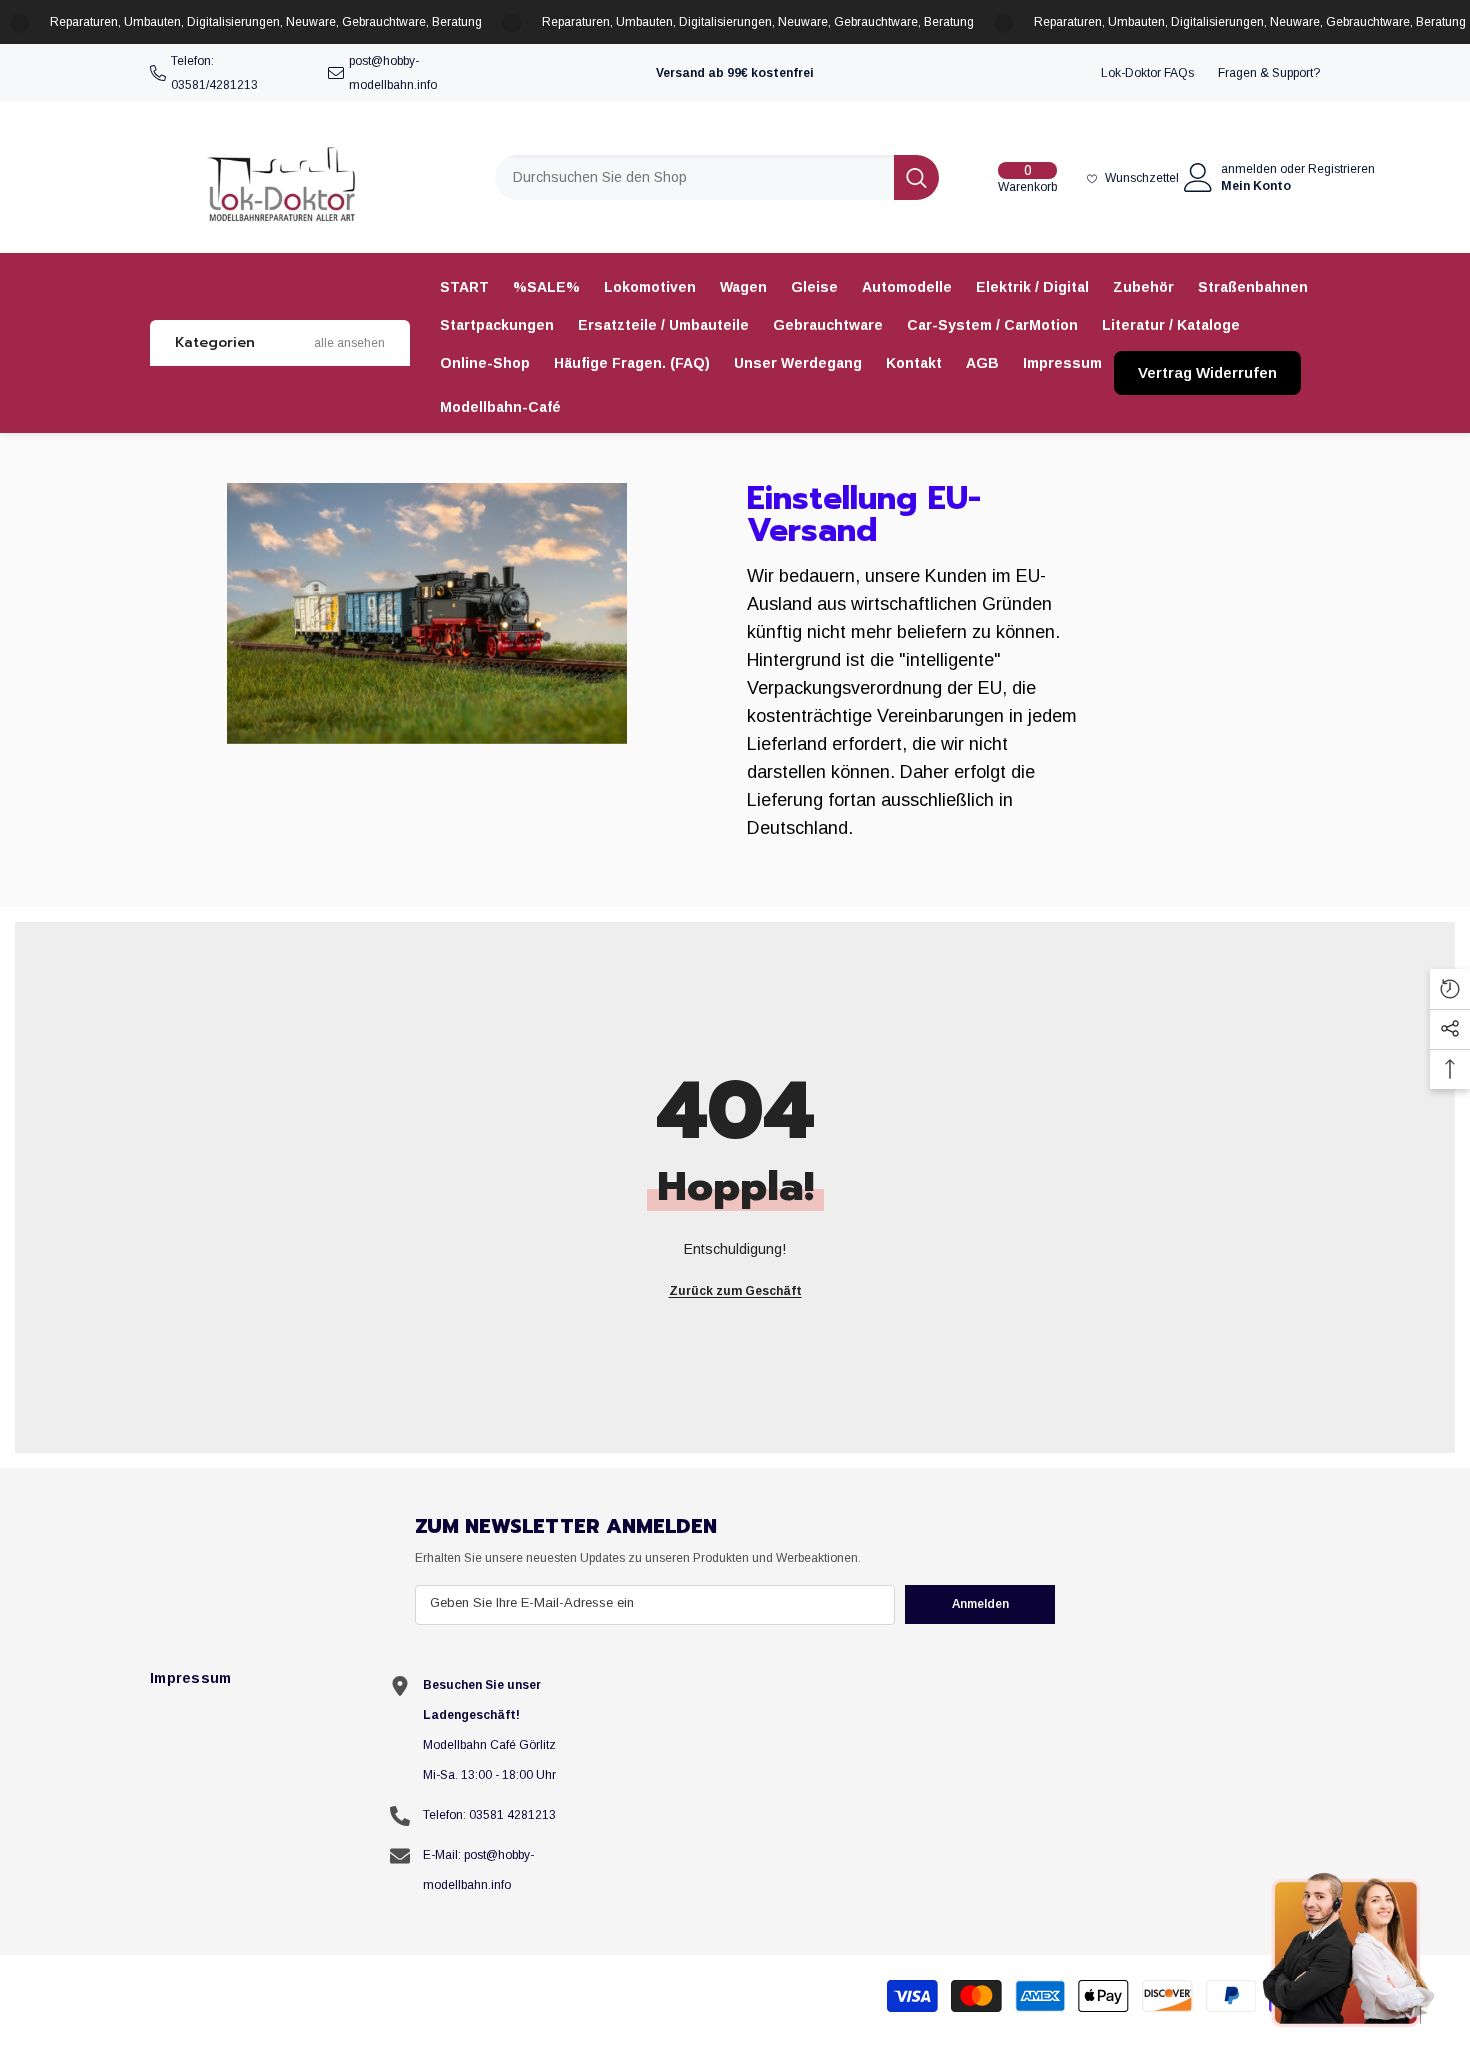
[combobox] (694, 177)
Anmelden (980, 1604)
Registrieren (1341, 169)
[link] (427, 613)
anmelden (1249, 169)
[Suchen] (717, 177)
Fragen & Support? (1269, 73)
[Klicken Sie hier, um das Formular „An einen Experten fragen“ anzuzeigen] (1350, 1949)
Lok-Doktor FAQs (1147, 73)
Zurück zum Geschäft (735, 1291)
